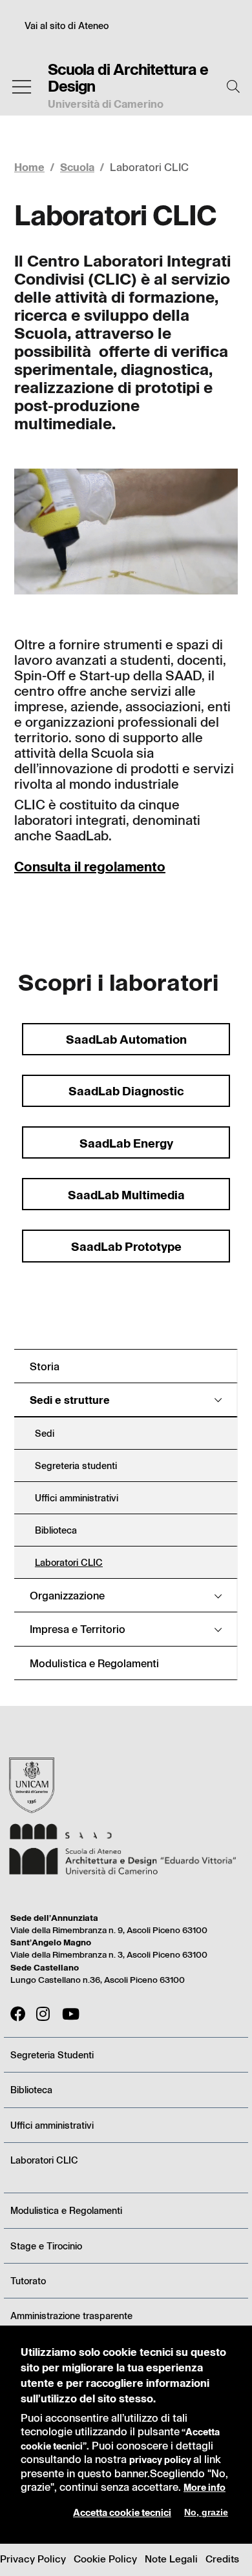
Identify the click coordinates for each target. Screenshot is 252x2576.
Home (29, 167)
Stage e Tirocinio (46, 2246)
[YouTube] (70, 2014)
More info (205, 2487)
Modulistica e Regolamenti (66, 2210)
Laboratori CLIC (44, 2160)
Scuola (77, 167)
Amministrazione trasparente (71, 2316)
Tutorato (28, 2281)
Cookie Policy (105, 2559)
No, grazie (206, 2512)
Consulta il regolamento (90, 866)
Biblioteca (31, 2090)
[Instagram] (44, 2014)
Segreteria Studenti (52, 2055)
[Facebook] (18, 2014)
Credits (222, 2559)
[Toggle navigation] (22, 87)
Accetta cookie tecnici (122, 2512)
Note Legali (171, 2559)
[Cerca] (233, 86)
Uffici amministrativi (52, 2125)
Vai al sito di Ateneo (67, 25)
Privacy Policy (33, 2559)
